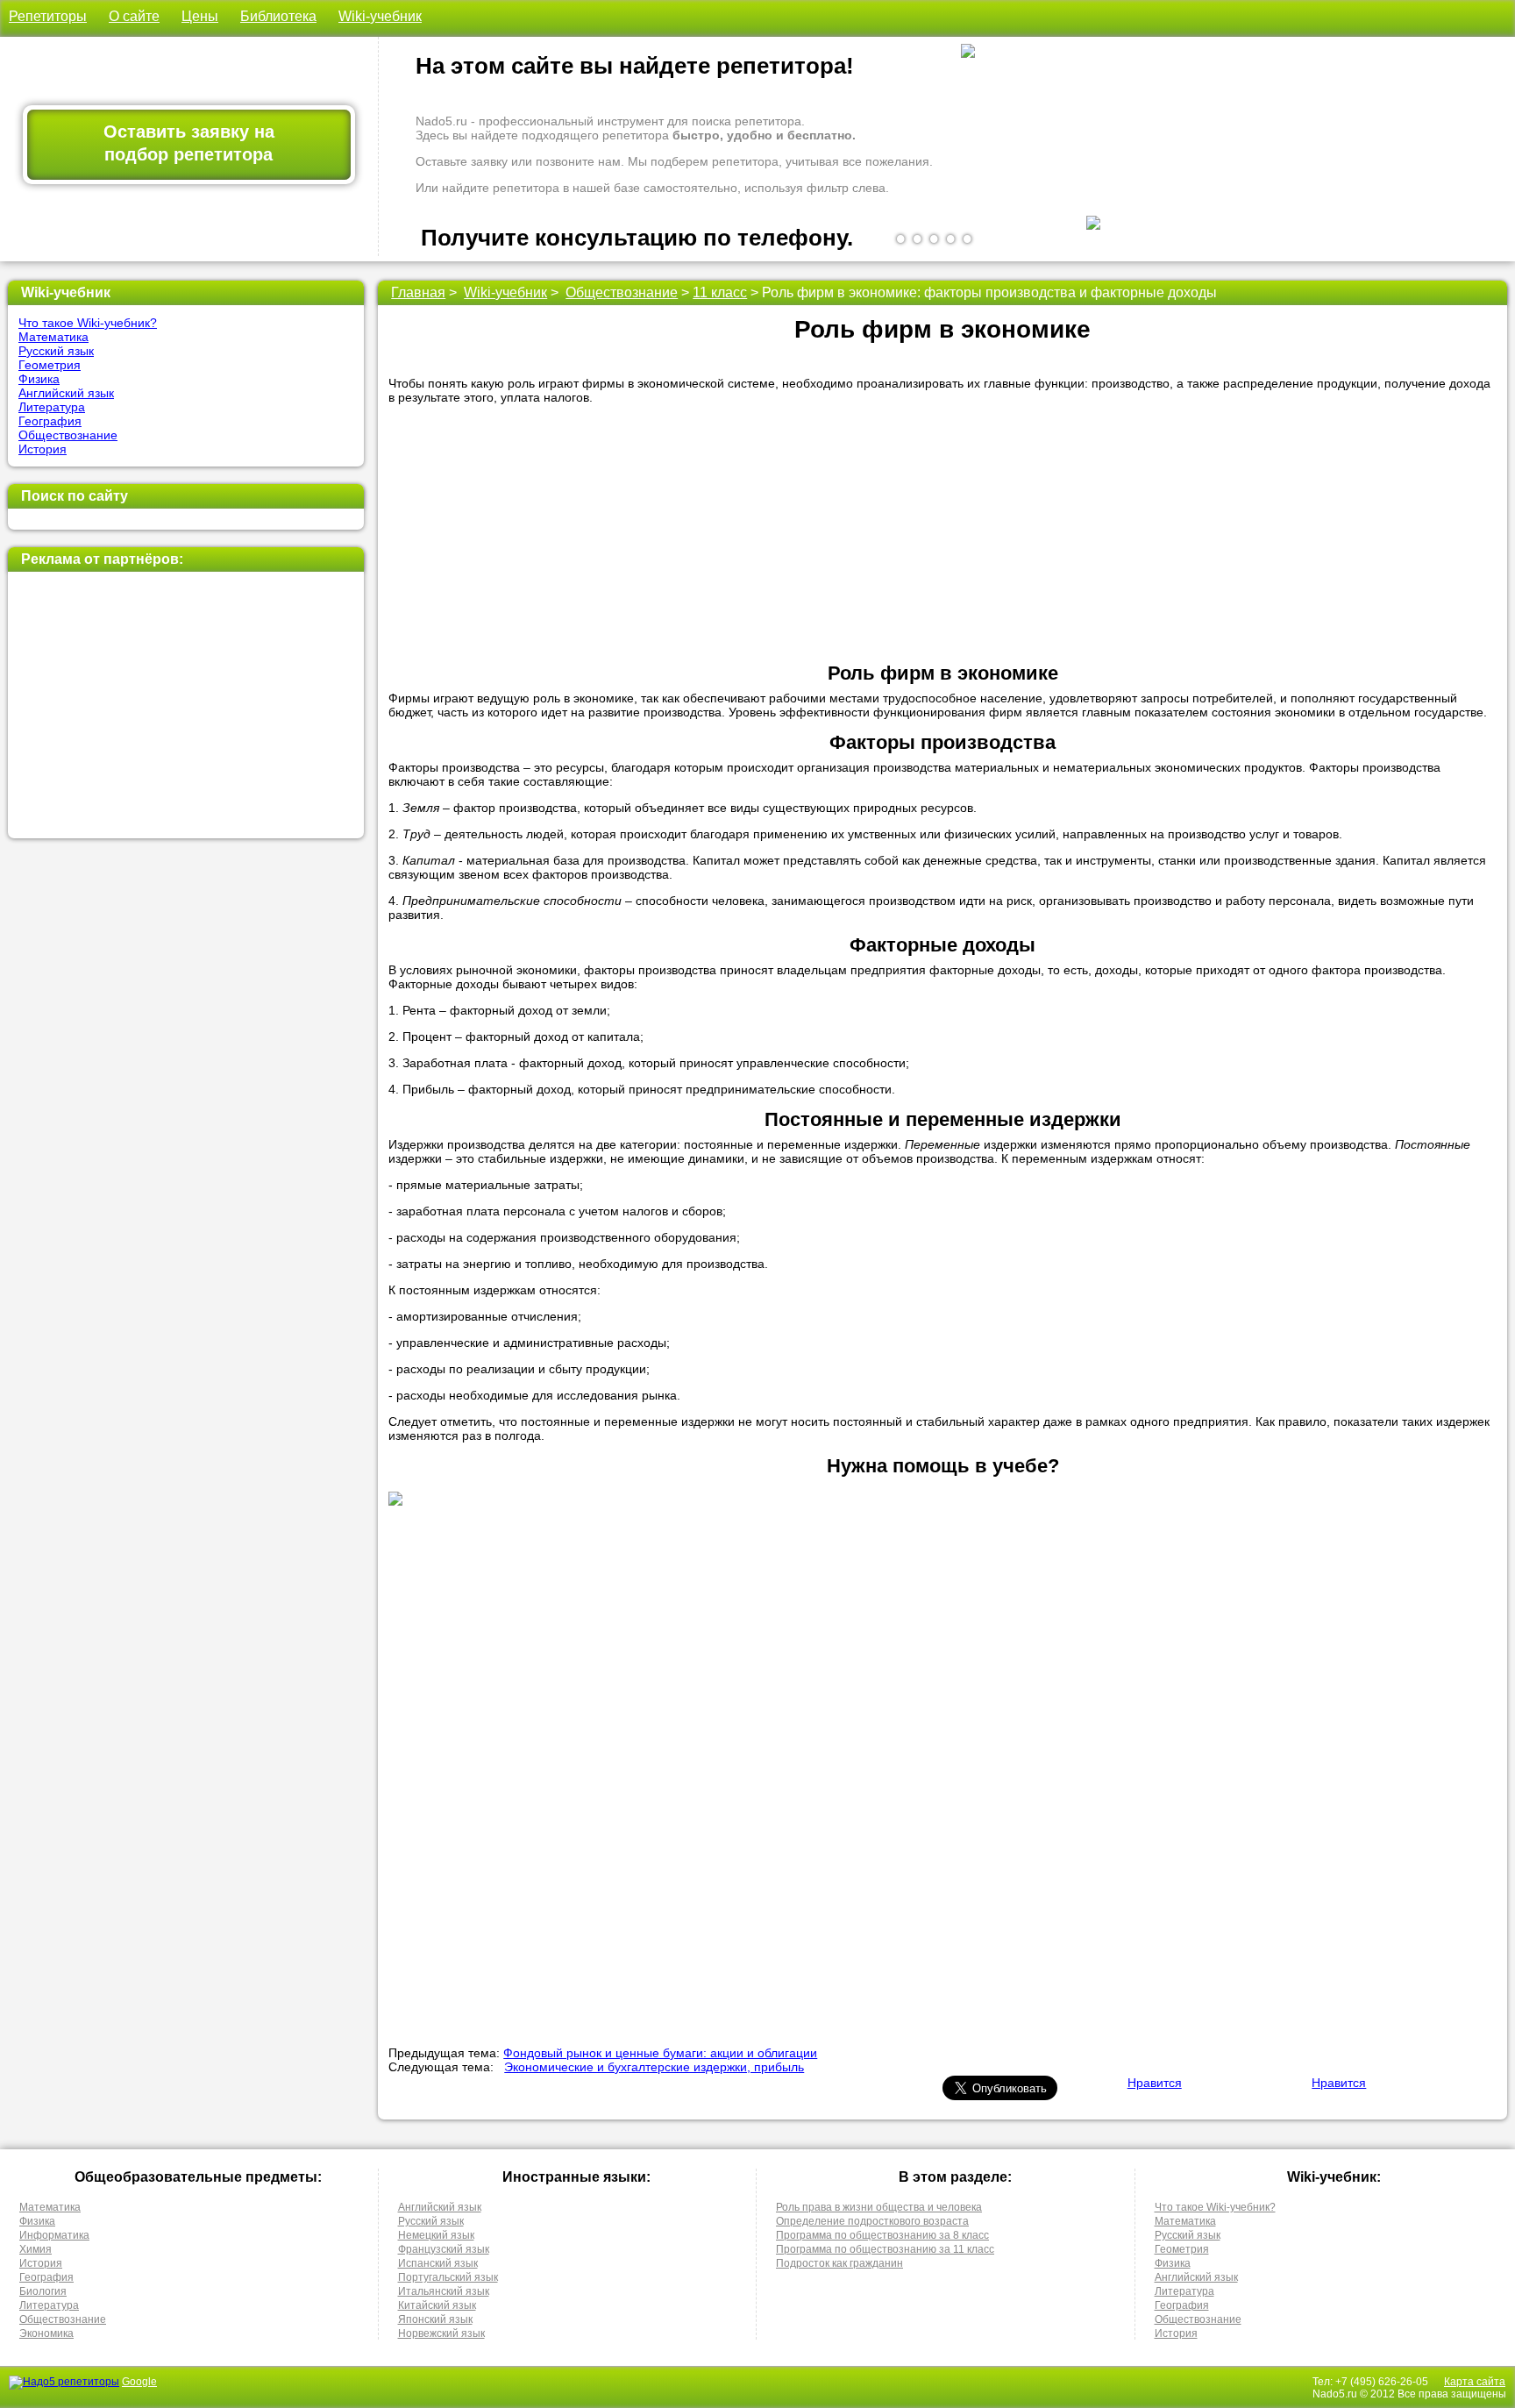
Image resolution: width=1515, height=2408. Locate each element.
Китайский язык (437, 2305)
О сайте (134, 16)
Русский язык (56, 351)
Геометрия (50, 365)
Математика (53, 337)
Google (139, 2382)
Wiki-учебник (380, 16)
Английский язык (66, 393)
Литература (52, 407)
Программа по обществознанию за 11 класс (885, 2249)
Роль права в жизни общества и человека (879, 2207)
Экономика (46, 2333)
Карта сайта (1475, 2382)
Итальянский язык (444, 2291)
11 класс (720, 292)
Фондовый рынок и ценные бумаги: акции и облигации (660, 2053)
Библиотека (278, 16)
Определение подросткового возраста (872, 2221)
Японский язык (435, 2319)
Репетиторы (48, 16)
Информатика (54, 2235)
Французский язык (444, 2249)
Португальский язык (448, 2277)
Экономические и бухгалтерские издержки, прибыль (654, 2067)
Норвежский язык (441, 2333)
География (50, 421)
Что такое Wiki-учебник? (88, 323)
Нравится (1155, 2083)
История (43, 449)
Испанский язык (438, 2263)
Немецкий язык (436, 2235)
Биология (43, 2291)
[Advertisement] (185, 705)
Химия (36, 2249)
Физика (39, 379)
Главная (418, 292)
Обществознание (68, 435)
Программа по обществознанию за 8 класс (882, 2235)
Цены (200, 16)
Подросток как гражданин (839, 2263)
